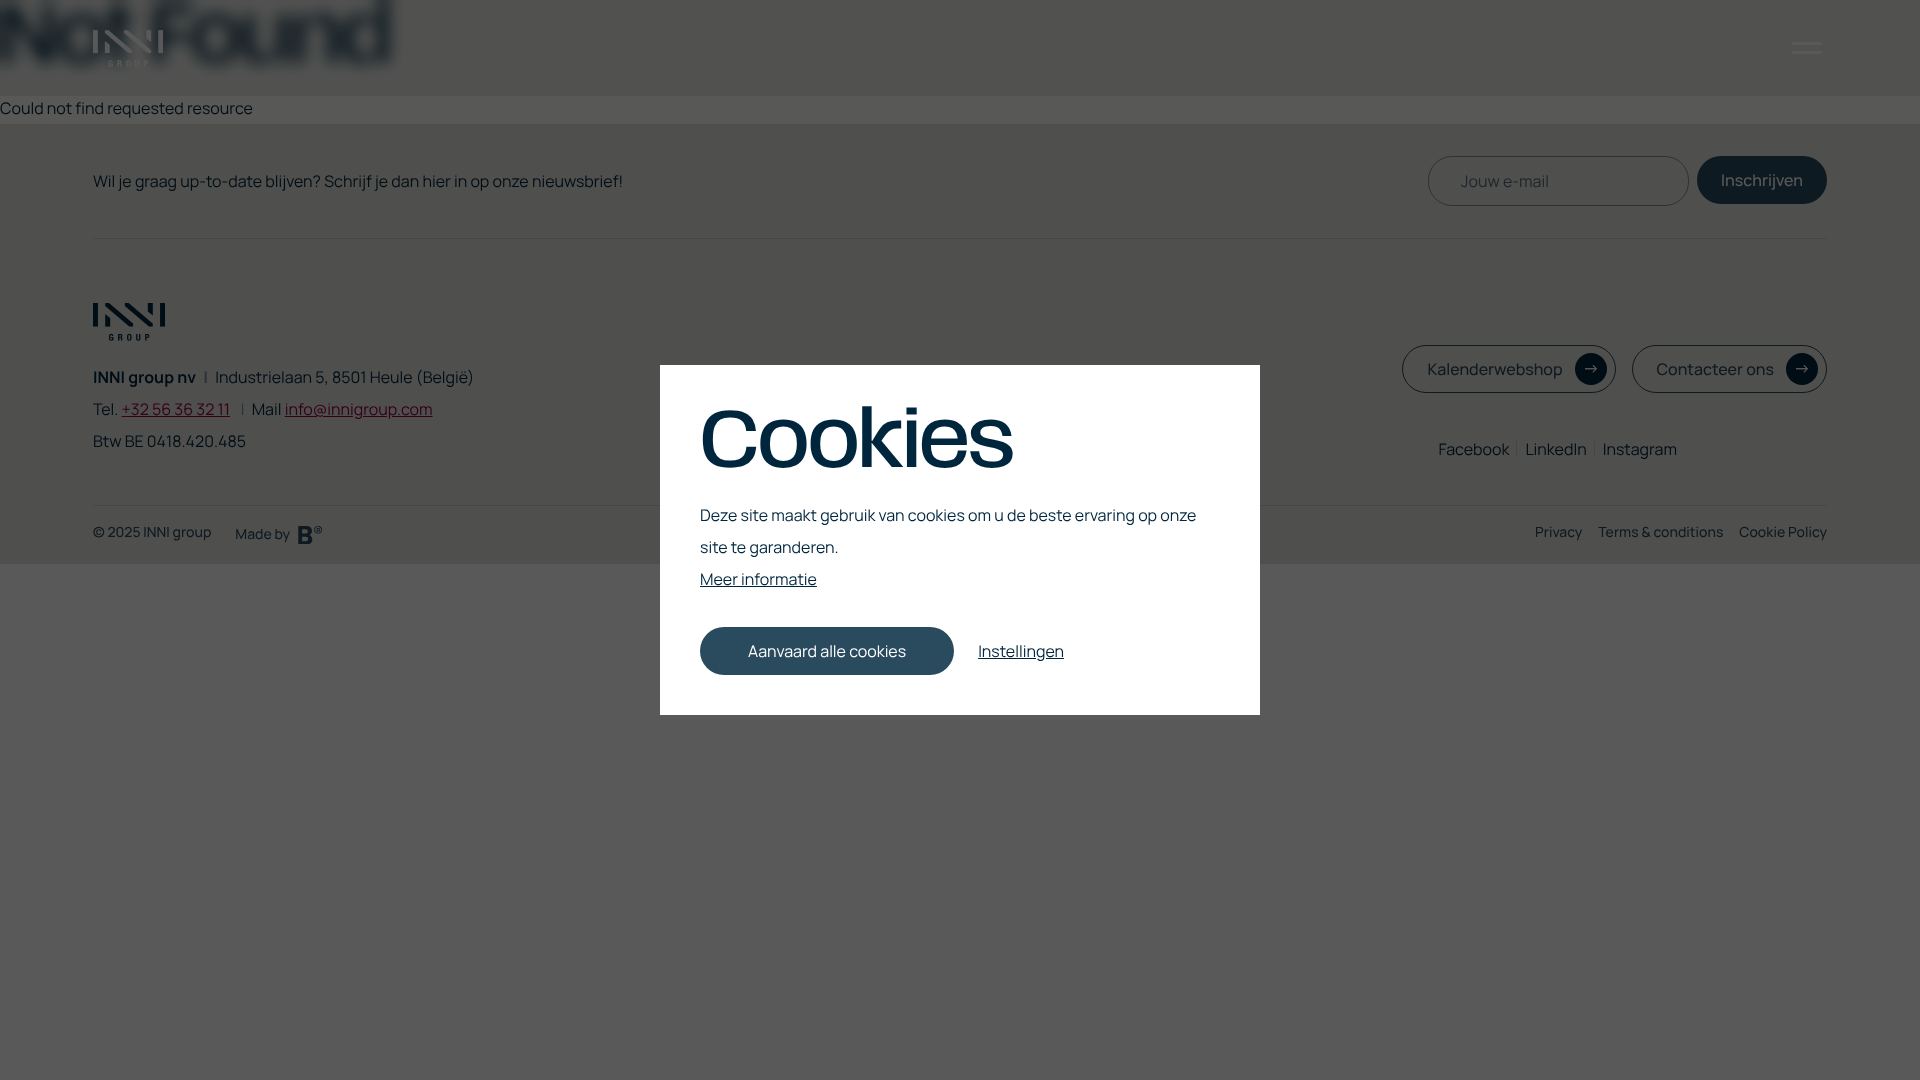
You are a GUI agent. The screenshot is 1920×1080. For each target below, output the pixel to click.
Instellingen (1021, 651)
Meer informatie (758, 579)
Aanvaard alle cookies (827, 651)
